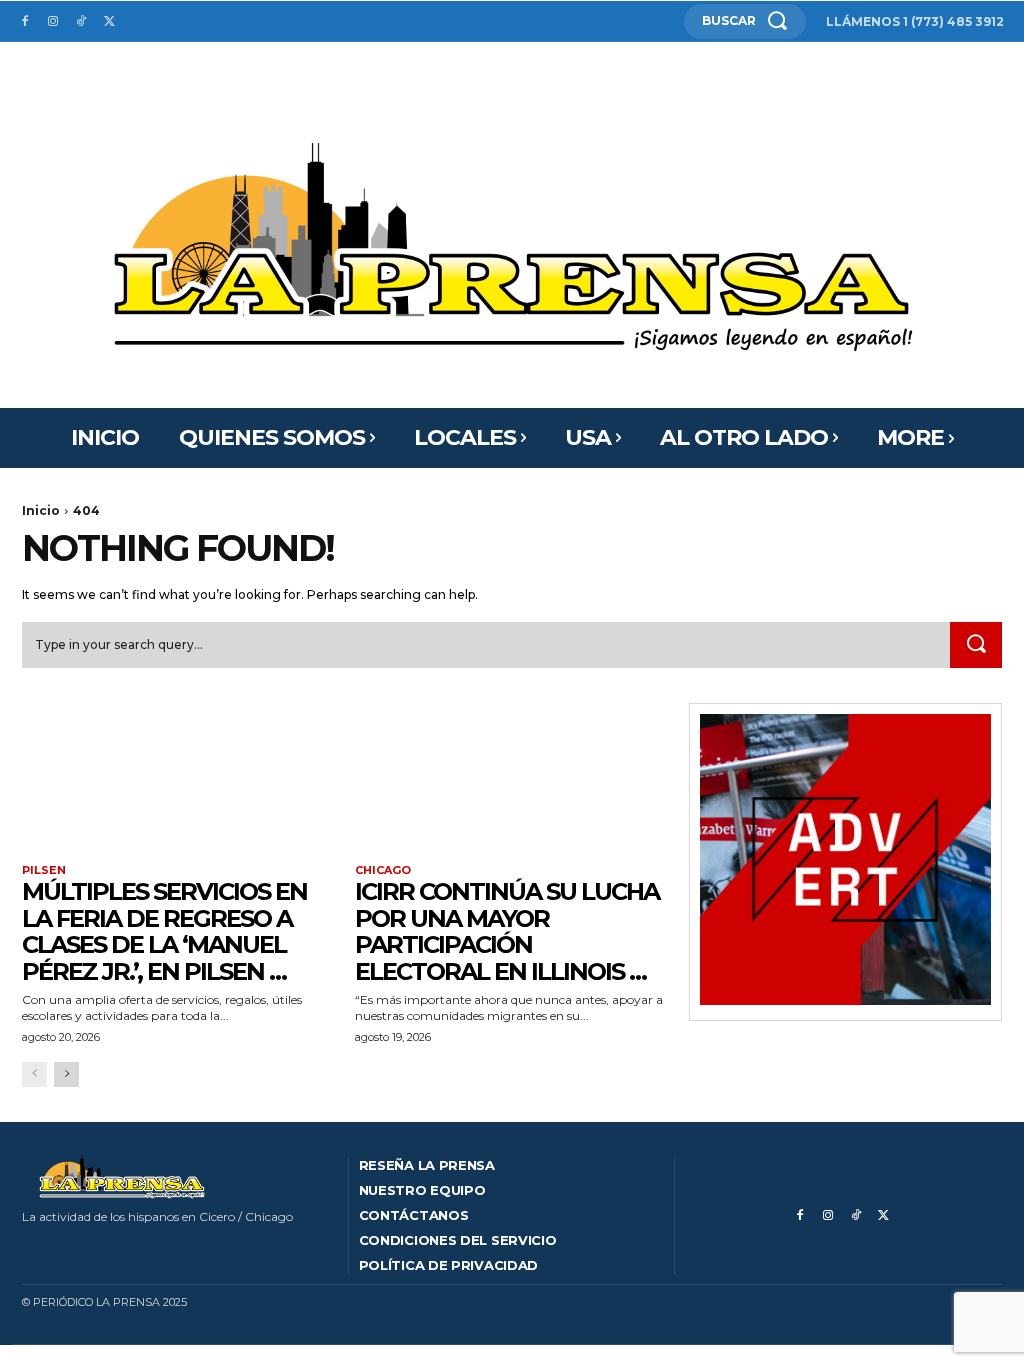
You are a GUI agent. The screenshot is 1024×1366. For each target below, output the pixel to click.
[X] (109, 22)
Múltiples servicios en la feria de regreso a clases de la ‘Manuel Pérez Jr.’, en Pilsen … (164, 931)
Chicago (383, 870)
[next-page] (66, 1074)
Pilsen (44, 870)
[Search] (976, 645)
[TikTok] (81, 22)
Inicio (41, 510)
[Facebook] (25, 22)
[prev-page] (34, 1074)
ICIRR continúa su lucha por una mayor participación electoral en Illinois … (507, 931)
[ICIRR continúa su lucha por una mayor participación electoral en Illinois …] (511, 781)
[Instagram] (53, 22)
